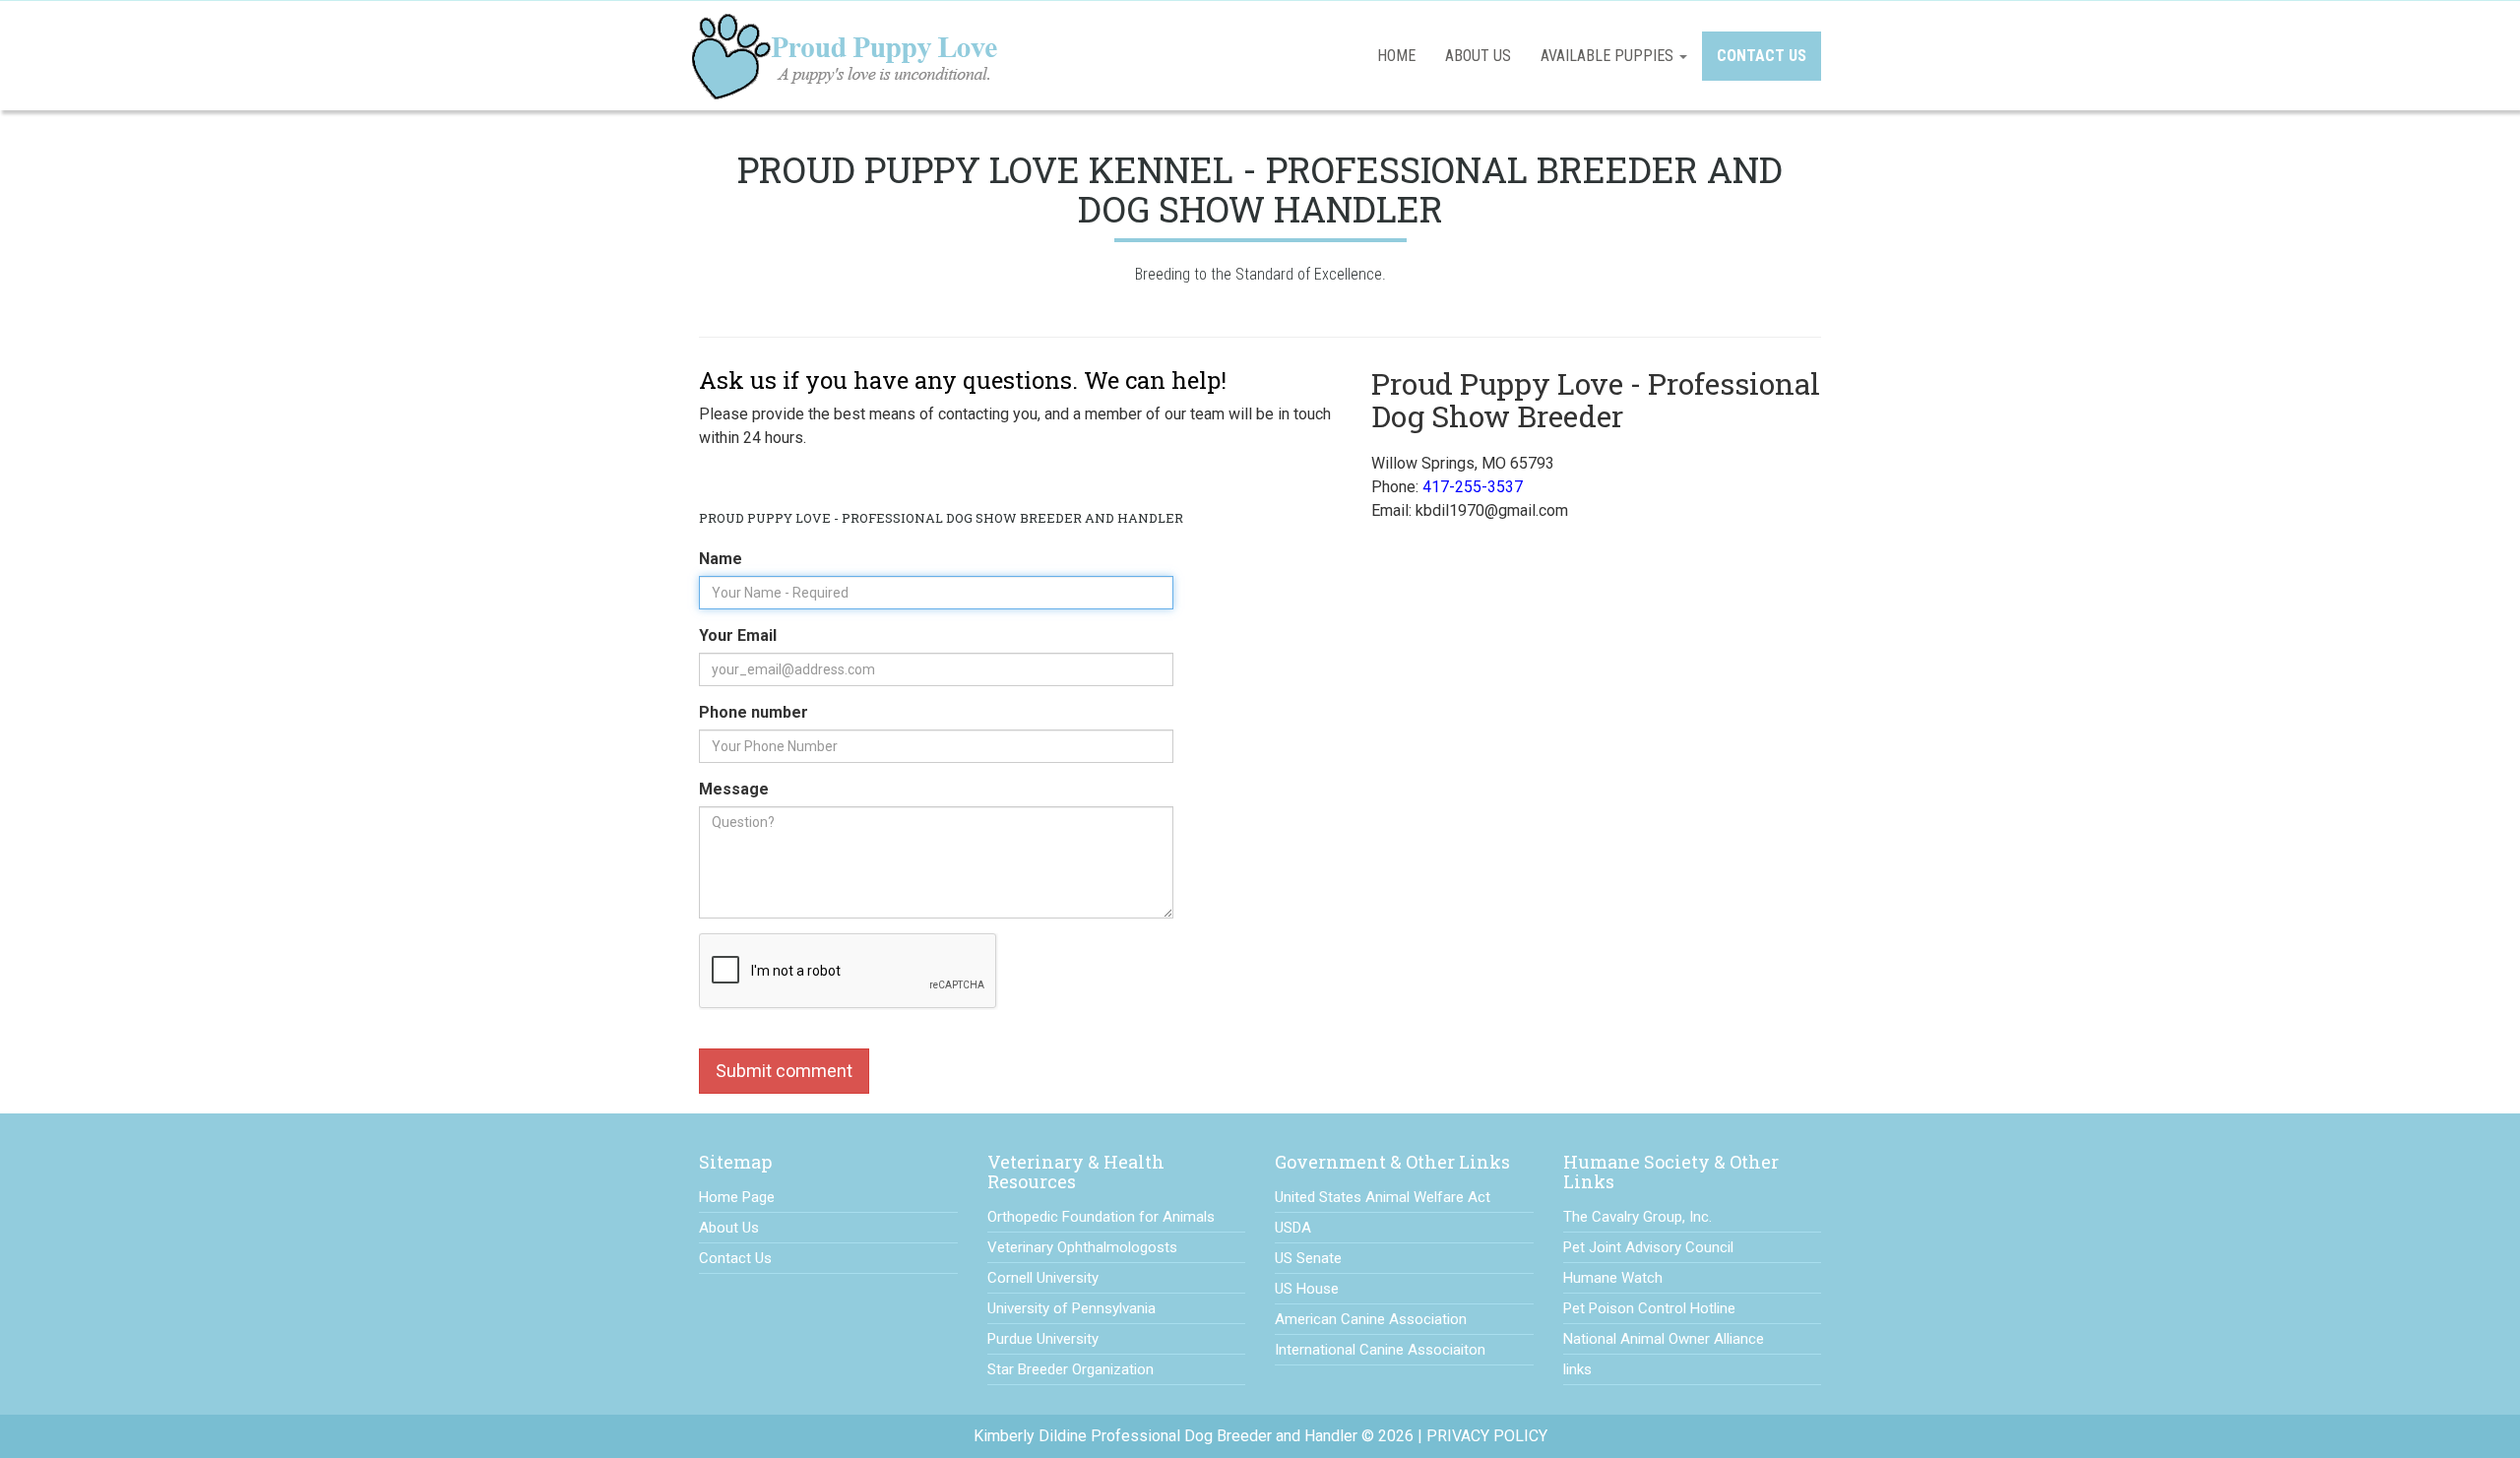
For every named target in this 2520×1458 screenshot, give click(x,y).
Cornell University (1043, 1278)
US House (1307, 1289)
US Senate (1308, 1258)
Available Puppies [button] (1609, 56)
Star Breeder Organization (1071, 1369)
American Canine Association (1371, 1319)
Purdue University (1043, 1339)
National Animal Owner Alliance (1664, 1339)
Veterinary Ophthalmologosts (1082, 1247)
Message (738, 789)
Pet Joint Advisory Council (1648, 1247)
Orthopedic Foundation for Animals (1101, 1217)
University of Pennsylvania (1071, 1308)
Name (725, 559)
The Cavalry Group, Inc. (1638, 1217)
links (1577, 1369)
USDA (1293, 1228)
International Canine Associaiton (1380, 1350)
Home (1396, 56)
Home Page (737, 1197)
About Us (1478, 56)
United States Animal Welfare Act (1383, 1197)
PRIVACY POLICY (1487, 1436)
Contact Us (1762, 56)
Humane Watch (1613, 1278)
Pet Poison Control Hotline (1649, 1308)
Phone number (754, 712)
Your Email (747, 635)
